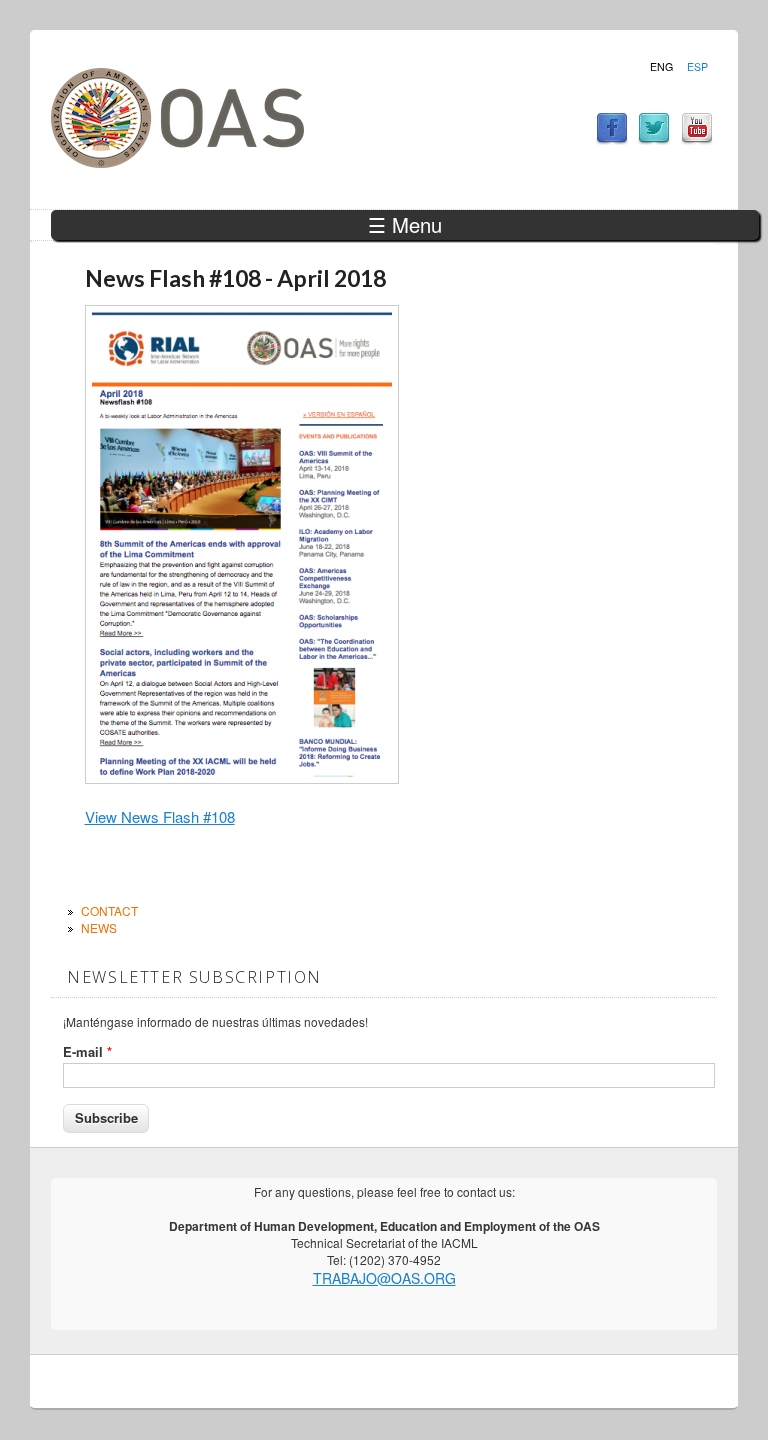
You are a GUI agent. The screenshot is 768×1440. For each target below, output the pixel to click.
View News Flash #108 (160, 816)
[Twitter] (654, 138)
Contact (109, 910)
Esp (697, 67)
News (99, 927)
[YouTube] (697, 138)
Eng (661, 67)
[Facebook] (612, 138)
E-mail (87, 1052)
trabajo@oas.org (384, 1278)
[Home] (177, 161)
